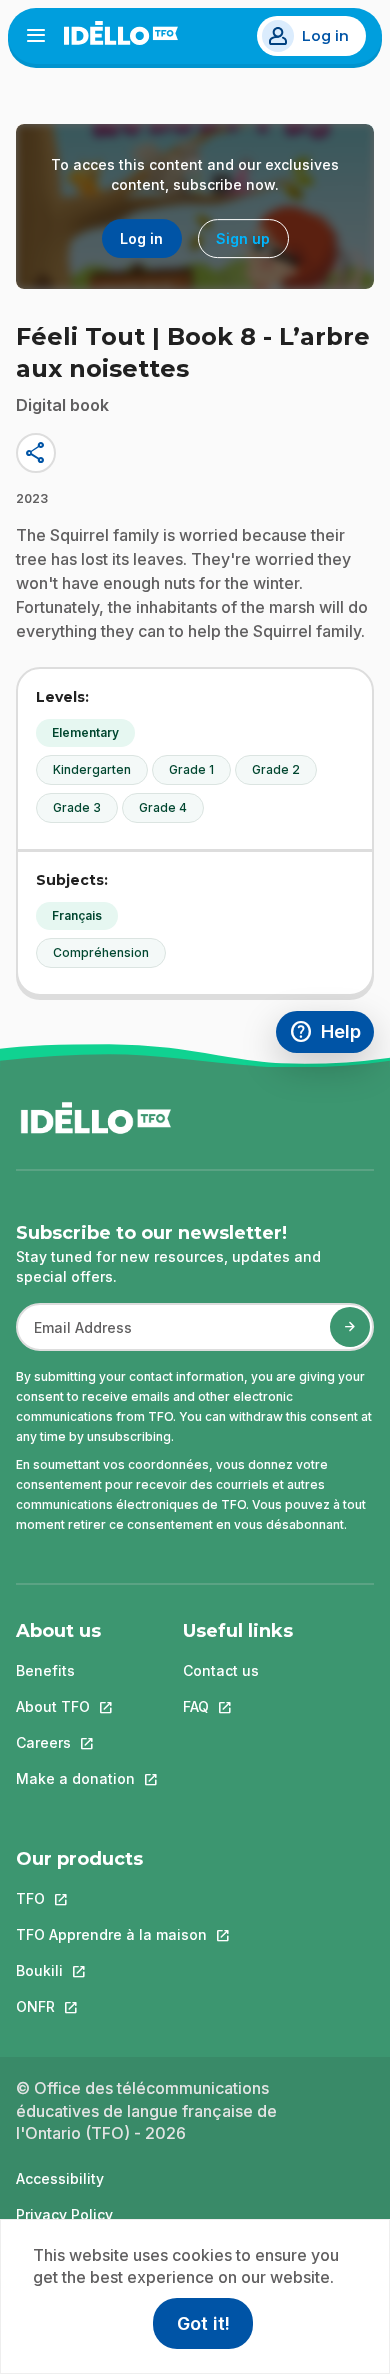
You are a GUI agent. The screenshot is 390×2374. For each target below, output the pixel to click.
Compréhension (101, 952)
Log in (325, 36)
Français (77, 915)
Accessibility (60, 2178)
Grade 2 (276, 769)
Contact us (221, 1670)
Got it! (203, 2323)
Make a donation (75, 1778)
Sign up (243, 238)
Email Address (75, 1337)
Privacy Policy (64, 2214)
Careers (75, 1742)
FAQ (238, 1706)
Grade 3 (77, 807)
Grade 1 (191, 769)
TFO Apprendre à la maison (111, 1934)
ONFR (111, 2006)
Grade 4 (163, 807)
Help (331, 1034)
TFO (111, 1898)
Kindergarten (92, 769)
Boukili (111, 1970)
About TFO (75, 1706)
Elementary (85, 732)
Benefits (45, 1670)
